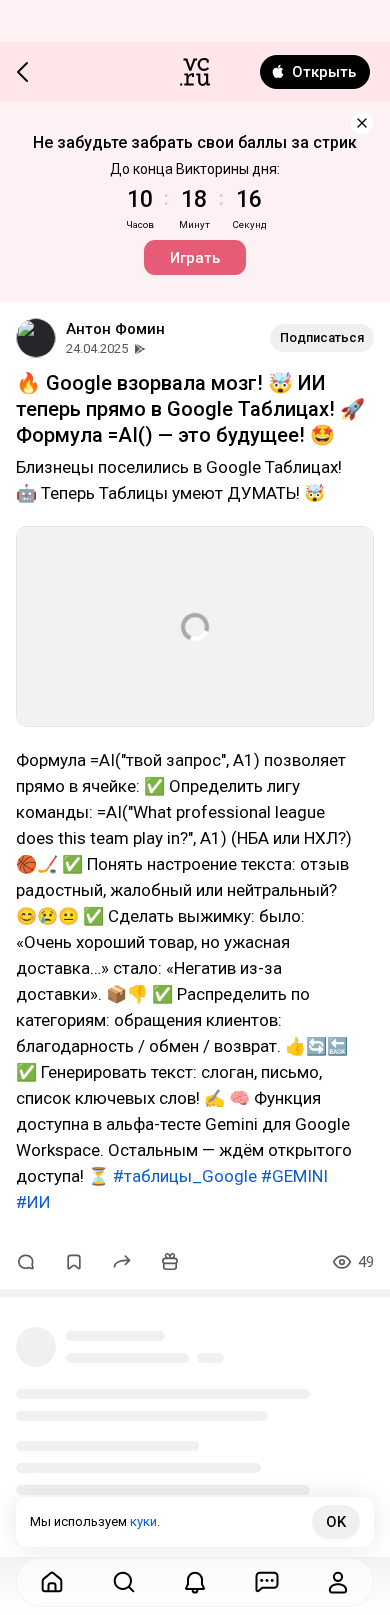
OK (336, 1522)
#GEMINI (294, 1176)
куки (143, 1521)
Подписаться (322, 337)
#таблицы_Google (185, 1176)
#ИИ (33, 1202)
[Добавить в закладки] (74, 1262)
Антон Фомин (115, 329)
